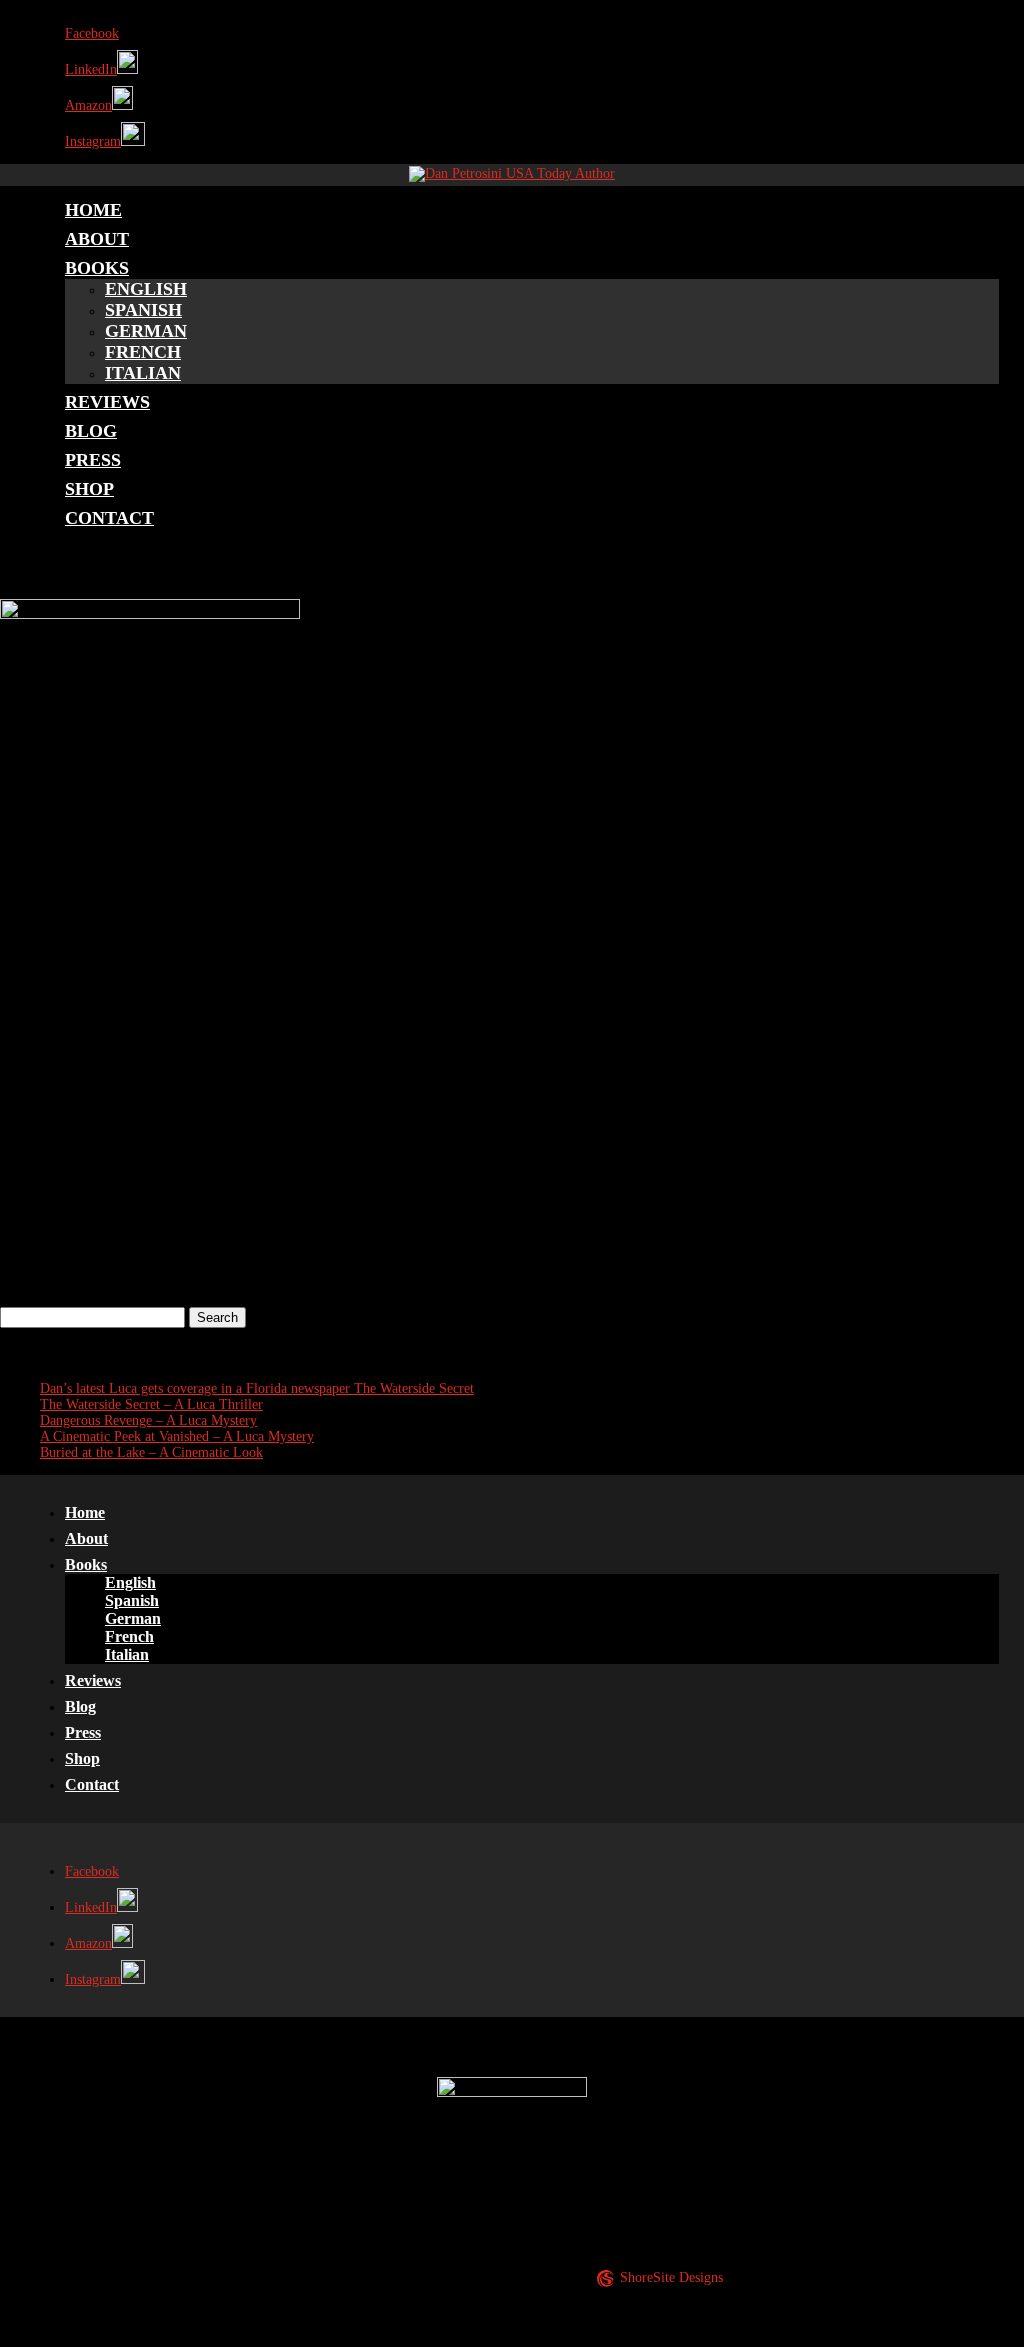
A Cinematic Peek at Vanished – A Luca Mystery (177, 1436)
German (146, 331)
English (146, 289)
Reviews (107, 402)
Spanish (143, 310)
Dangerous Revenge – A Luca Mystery (148, 1420)
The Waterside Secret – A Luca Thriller (151, 1404)
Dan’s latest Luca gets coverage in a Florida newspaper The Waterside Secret (257, 1388)
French (143, 352)
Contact (109, 518)
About (97, 239)
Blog (91, 431)
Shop (89, 489)
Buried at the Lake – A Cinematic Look (151, 1452)
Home (93, 210)
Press (93, 460)
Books (97, 268)
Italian (143, 373)
